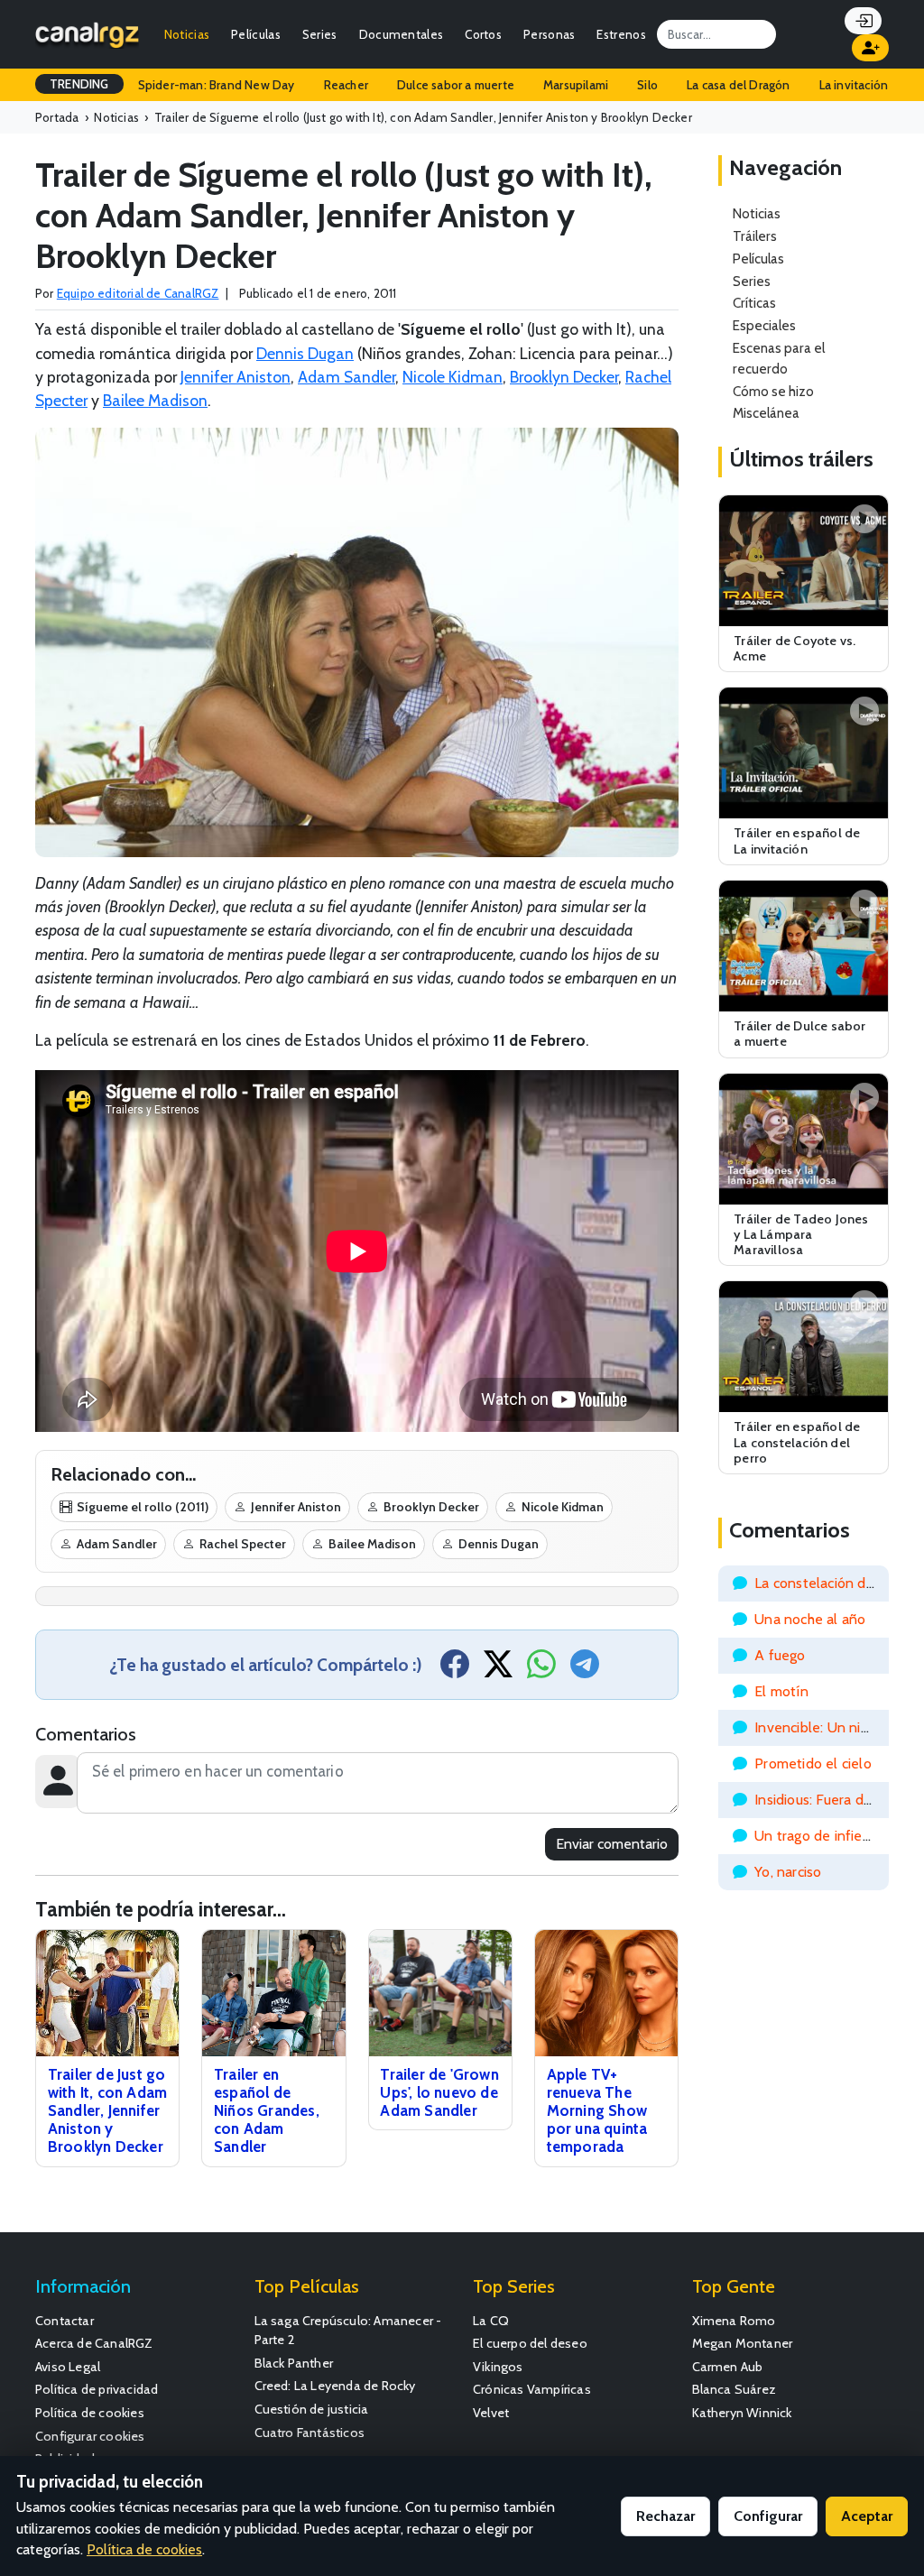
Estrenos (621, 34)
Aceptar (867, 2516)
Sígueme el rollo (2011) (143, 1507)
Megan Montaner (743, 2343)
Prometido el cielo (813, 1763)
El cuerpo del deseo (530, 2343)
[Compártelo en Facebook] (455, 1670)
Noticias (187, 34)
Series (320, 34)
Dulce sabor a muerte (456, 85)
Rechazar (665, 2516)
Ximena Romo (734, 2321)
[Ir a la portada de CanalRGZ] (87, 34)
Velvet (491, 2413)
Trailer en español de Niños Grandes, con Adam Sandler (267, 2111)
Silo (647, 85)
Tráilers (755, 236)
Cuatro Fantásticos (310, 2433)
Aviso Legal (68, 2367)
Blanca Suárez (735, 2389)
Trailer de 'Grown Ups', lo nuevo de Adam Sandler (439, 2092)
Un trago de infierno (819, 1836)
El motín (781, 1691)
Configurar (768, 2516)
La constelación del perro (835, 1583)
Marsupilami (576, 85)
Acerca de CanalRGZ (94, 2343)
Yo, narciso (788, 1872)
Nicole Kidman (453, 377)
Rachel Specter (243, 1544)
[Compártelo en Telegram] (585, 1670)
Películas (256, 34)
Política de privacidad (97, 2389)
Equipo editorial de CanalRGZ (138, 293)
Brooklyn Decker (564, 377)
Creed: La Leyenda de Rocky (335, 2386)
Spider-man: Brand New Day (217, 85)
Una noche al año (810, 1619)
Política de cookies (90, 2413)
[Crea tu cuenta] (870, 48)
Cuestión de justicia (312, 2409)
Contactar (65, 2321)
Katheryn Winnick (742, 2413)
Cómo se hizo (773, 391)
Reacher (346, 85)
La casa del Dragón (739, 85)
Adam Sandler (346, 377)
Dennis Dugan (305, 353)
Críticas (754, 303)
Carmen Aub (728, 2367)
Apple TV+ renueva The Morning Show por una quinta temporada (597, 2111)
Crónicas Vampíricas (532, 2389)
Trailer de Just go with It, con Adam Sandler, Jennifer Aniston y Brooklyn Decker (107, 2111)
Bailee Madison (155, 400)
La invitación (854, 85)
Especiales (764, 325)
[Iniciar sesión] (863, 21)
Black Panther (294, 2363)
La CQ (491, 2321)
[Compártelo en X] (498, 1670)
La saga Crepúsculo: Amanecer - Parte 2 (348, 2331)
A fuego (780, 1655)
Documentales (402, 34)
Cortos (483, 34)
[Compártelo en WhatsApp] (541, 1670)
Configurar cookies (90, 2436)
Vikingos (498, 2367)
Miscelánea (766, 413)
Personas (549, 34)
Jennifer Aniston (236, 377)
